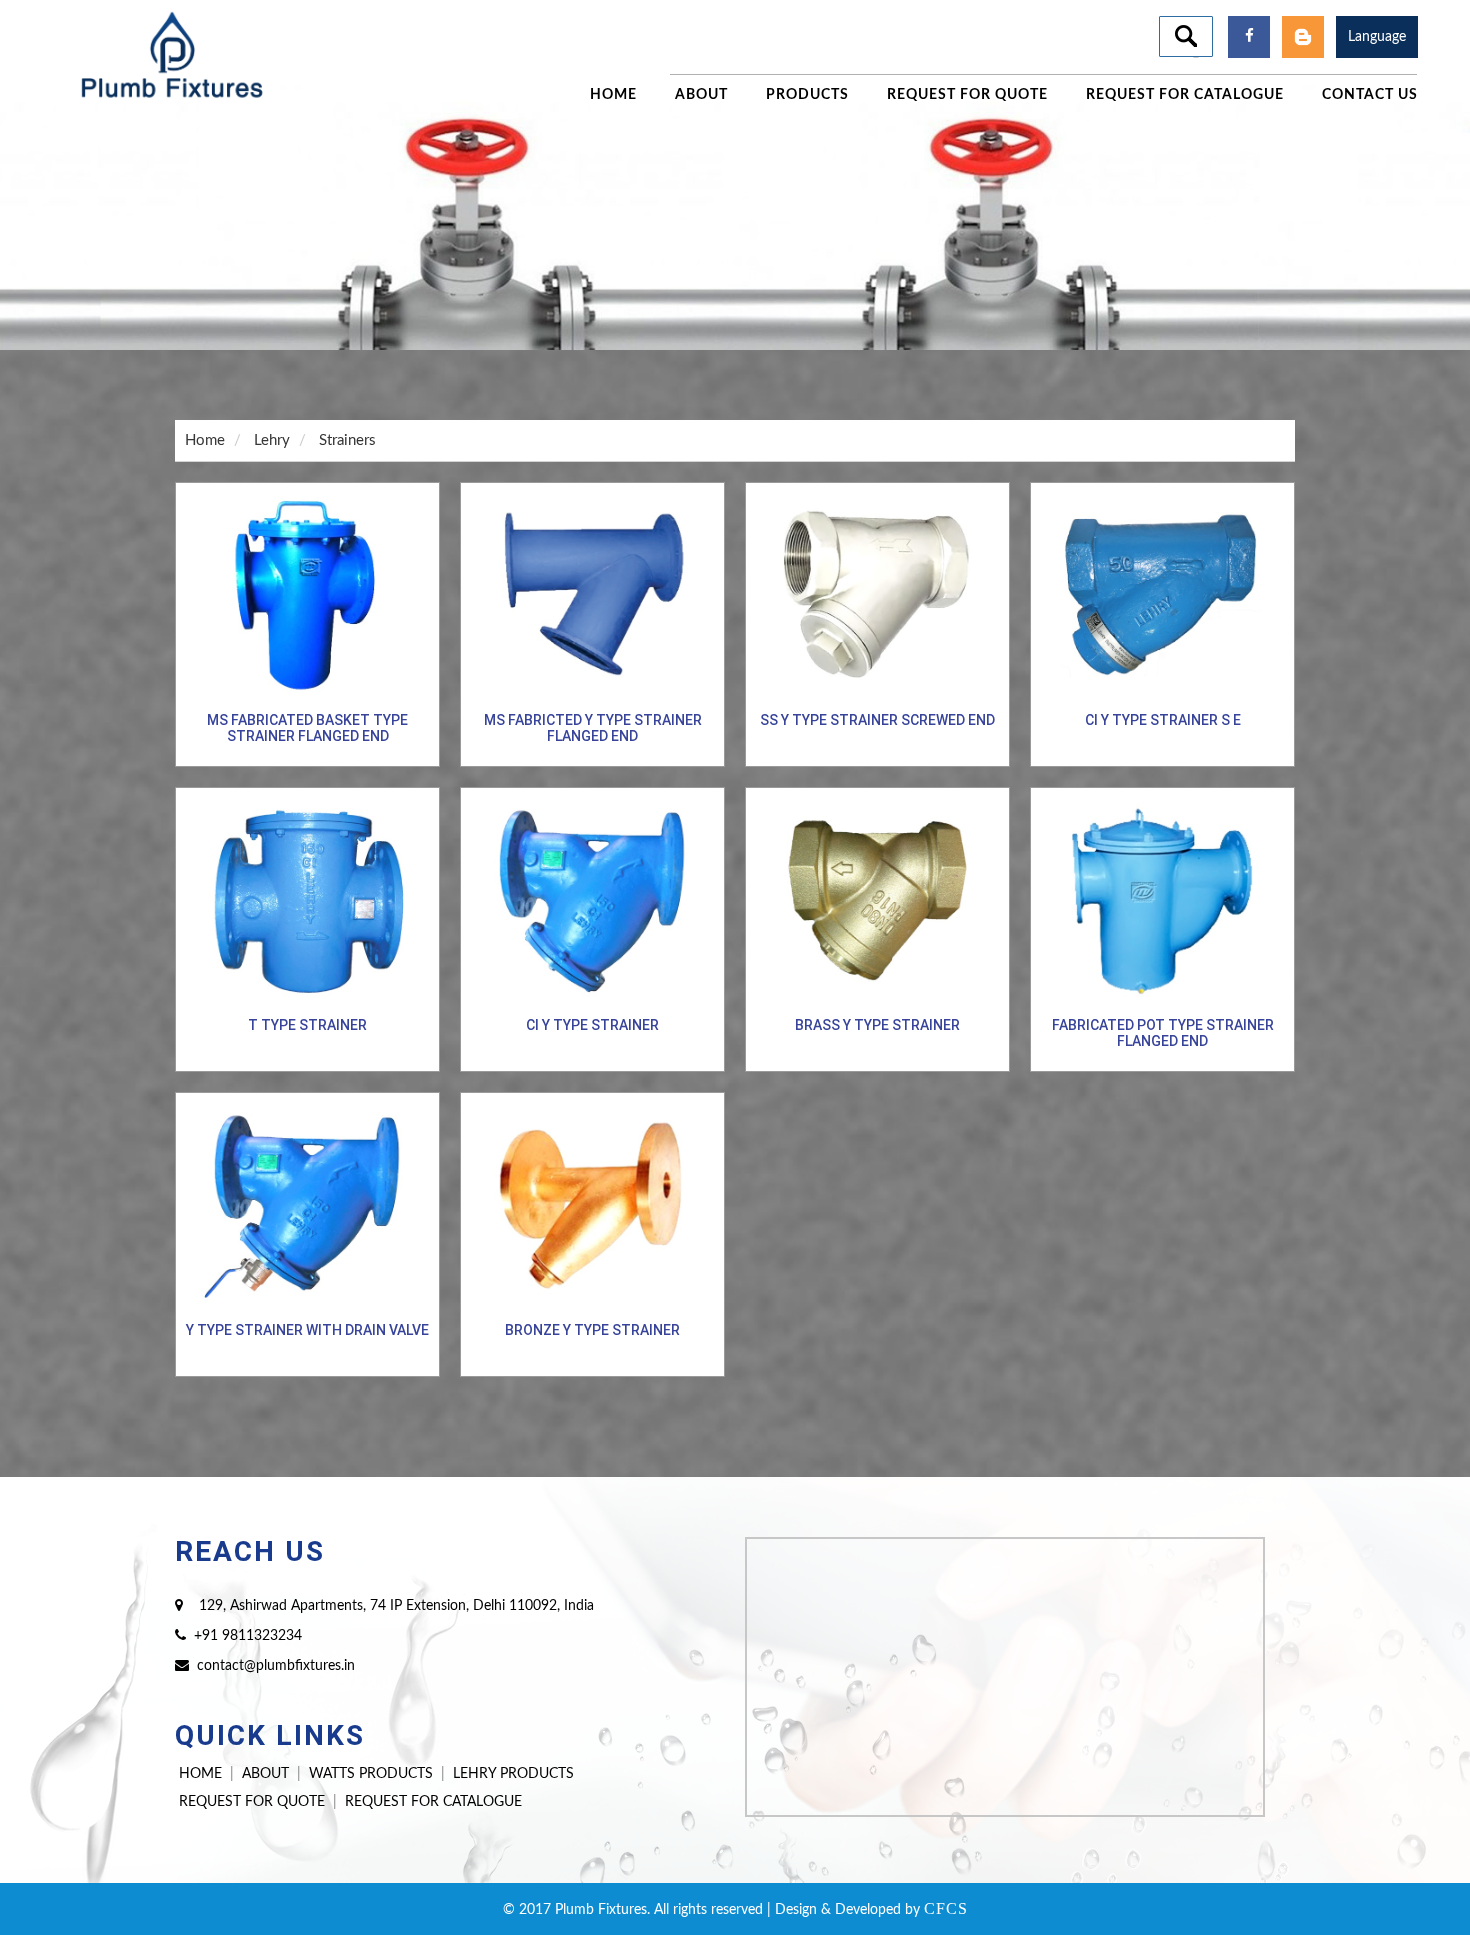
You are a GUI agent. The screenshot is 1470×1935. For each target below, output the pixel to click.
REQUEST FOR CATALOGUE (433, 1802)
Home (205, 440)
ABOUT (265, 1774)
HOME (200, 1774)
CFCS (946, 1908)
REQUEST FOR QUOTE (252, 1802)
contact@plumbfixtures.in (276, 1666)
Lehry (272, 440)
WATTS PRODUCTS (371, 1774)
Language (1377, 37)
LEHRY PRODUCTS (513, 1774)
